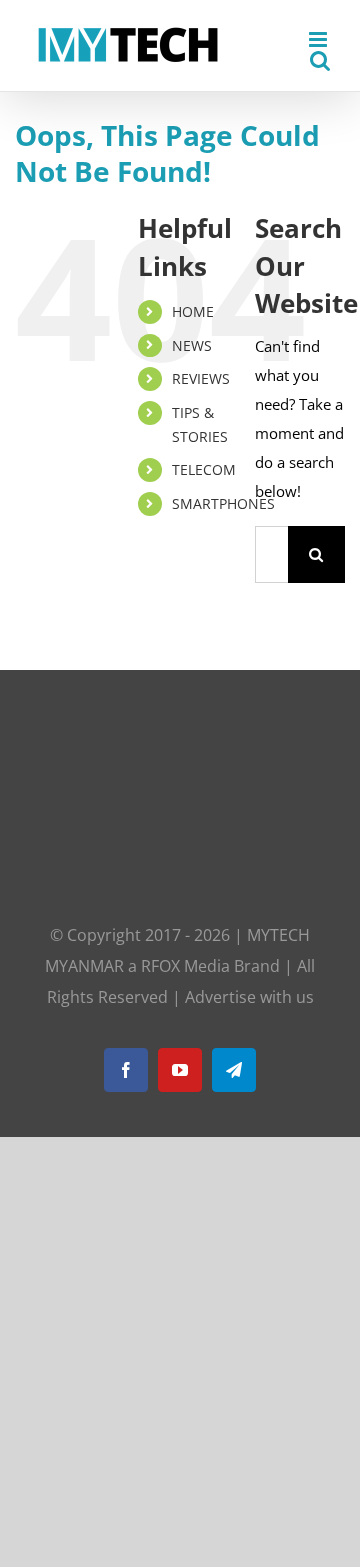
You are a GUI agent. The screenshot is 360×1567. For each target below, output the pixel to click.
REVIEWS (201, 378)
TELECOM (204, 469)
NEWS (192, 345)
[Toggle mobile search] (320, 60)
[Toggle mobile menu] (319, 39)
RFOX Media (185, 966)
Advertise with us (249, 997)
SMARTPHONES (223, 503)
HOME (193, 311)
